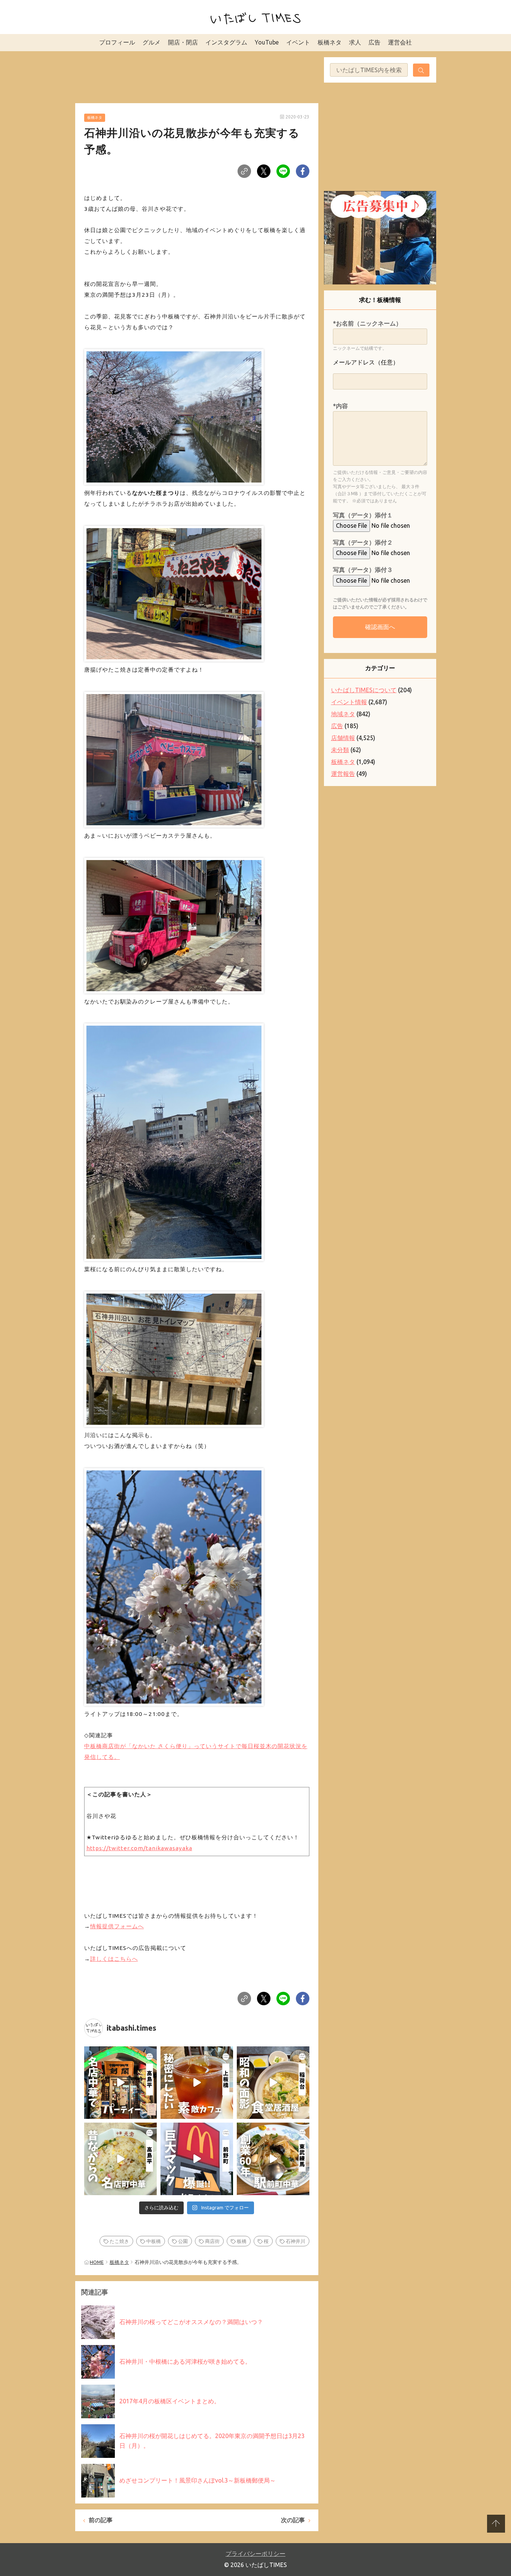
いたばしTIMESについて (364, 690)
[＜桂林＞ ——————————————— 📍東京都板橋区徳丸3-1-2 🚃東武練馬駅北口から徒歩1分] (273, 2159)
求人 (355, 42)
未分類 (340, 750)
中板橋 (154, 2241)
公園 (183, 2241)
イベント (298, 42)
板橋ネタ (330, 42)
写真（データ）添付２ (363, 542)
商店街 (212, 2241)
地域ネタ (343, 714)
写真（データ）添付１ (363, 515)
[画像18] (174, 1585)
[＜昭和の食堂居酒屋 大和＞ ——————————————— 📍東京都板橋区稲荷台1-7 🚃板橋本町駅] (273, 2083)
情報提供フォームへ (117, 1926)
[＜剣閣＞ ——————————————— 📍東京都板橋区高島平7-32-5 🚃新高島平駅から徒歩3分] (120, 2083)
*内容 (340, 406)
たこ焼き (119, 2241)
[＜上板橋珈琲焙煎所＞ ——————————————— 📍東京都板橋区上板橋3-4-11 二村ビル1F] (197, 2083)
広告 (374, 42)
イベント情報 (349, 702)
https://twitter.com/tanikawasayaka (139, 1848)
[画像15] (174, 923)
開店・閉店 (183, 42)
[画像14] (174, 758)
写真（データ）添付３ (363, 570)
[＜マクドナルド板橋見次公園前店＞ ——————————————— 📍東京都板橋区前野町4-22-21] (197, 2159)
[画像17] (174, 1357)
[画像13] (174, 592)
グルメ (152, 42)
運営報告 (343, 774)
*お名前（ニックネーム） (367, 323)
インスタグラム (226, 42)
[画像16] (174, 1141)
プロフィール (117, 42)
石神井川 (296, 2241)
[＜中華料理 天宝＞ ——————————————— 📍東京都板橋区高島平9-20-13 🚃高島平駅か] (120, 2159)
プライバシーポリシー (255, 2554)
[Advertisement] (197, 76)
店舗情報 (343, 738)
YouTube (267, 42)
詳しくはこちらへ (114, 1959)
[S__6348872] (174, 415)
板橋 (242, 2241)
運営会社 (400, 42)
